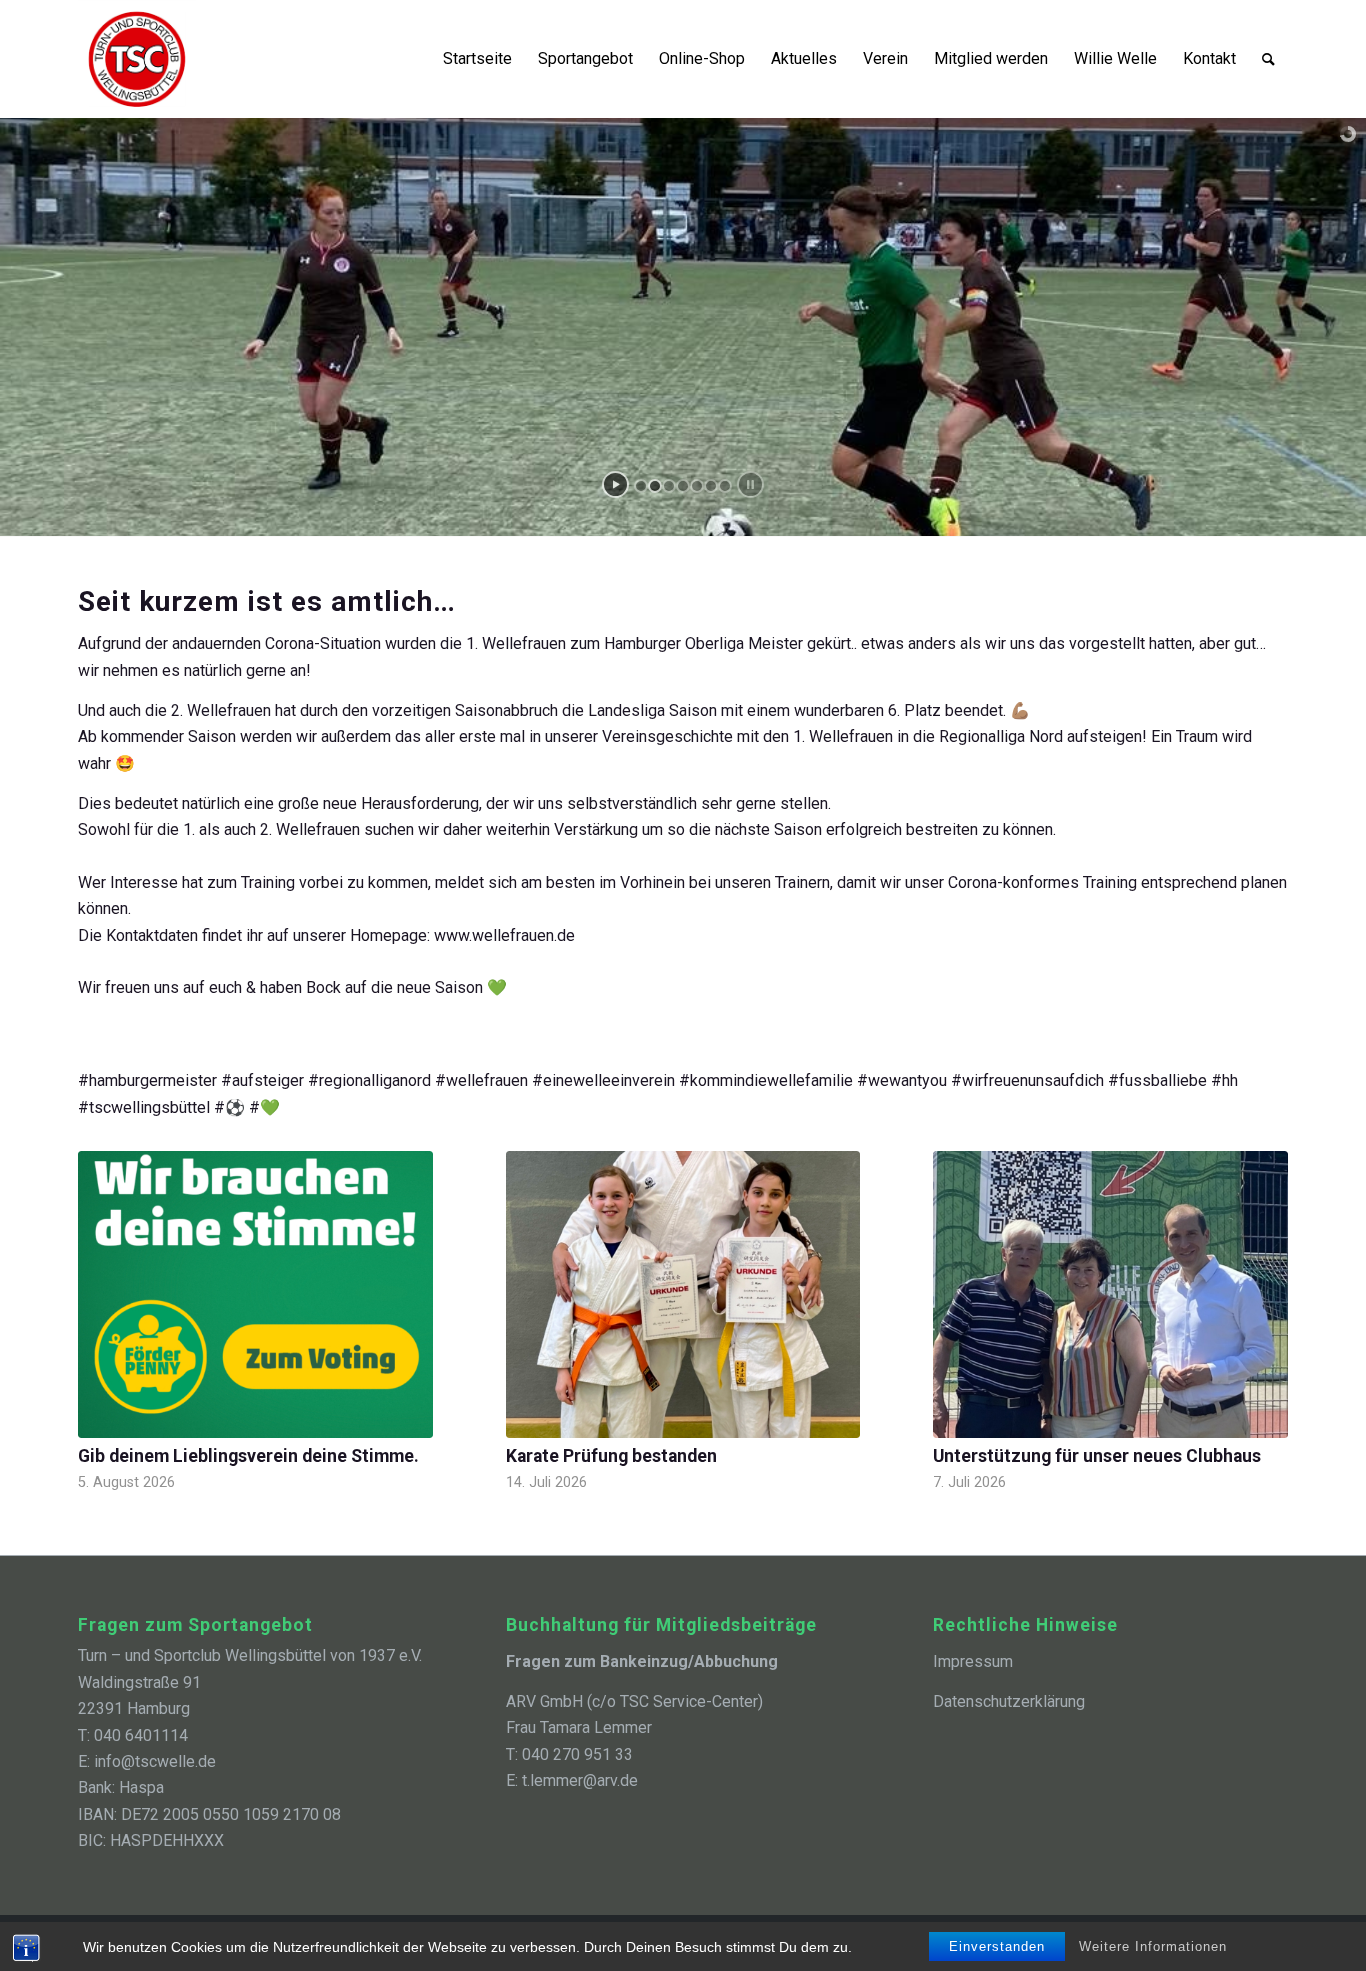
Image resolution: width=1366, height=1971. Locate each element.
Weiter (1258, 1286)
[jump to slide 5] (697, 486)
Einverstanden (997, 1946)
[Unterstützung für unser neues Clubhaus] (1110, 1294)
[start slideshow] (615, 484)
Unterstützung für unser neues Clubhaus (1097, 1456)
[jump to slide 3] (669, 486)
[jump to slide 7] (725, 486)
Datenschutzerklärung (1009, 1701)
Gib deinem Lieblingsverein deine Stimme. (248, 1456)
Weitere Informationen (1153, 1946)
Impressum (973, 1661)
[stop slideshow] (750, 484)
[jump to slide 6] (711, 486)
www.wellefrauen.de (504, 935)
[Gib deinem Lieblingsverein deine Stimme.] (255, 1294)
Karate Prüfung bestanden (611, 1456)
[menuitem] (477, 59)
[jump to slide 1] (641, 486)
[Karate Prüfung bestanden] (683, 1294)
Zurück (108, 1286)
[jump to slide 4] (683, 486)
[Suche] (1268, 59)
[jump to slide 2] (655, 486)
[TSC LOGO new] (137, 59)
